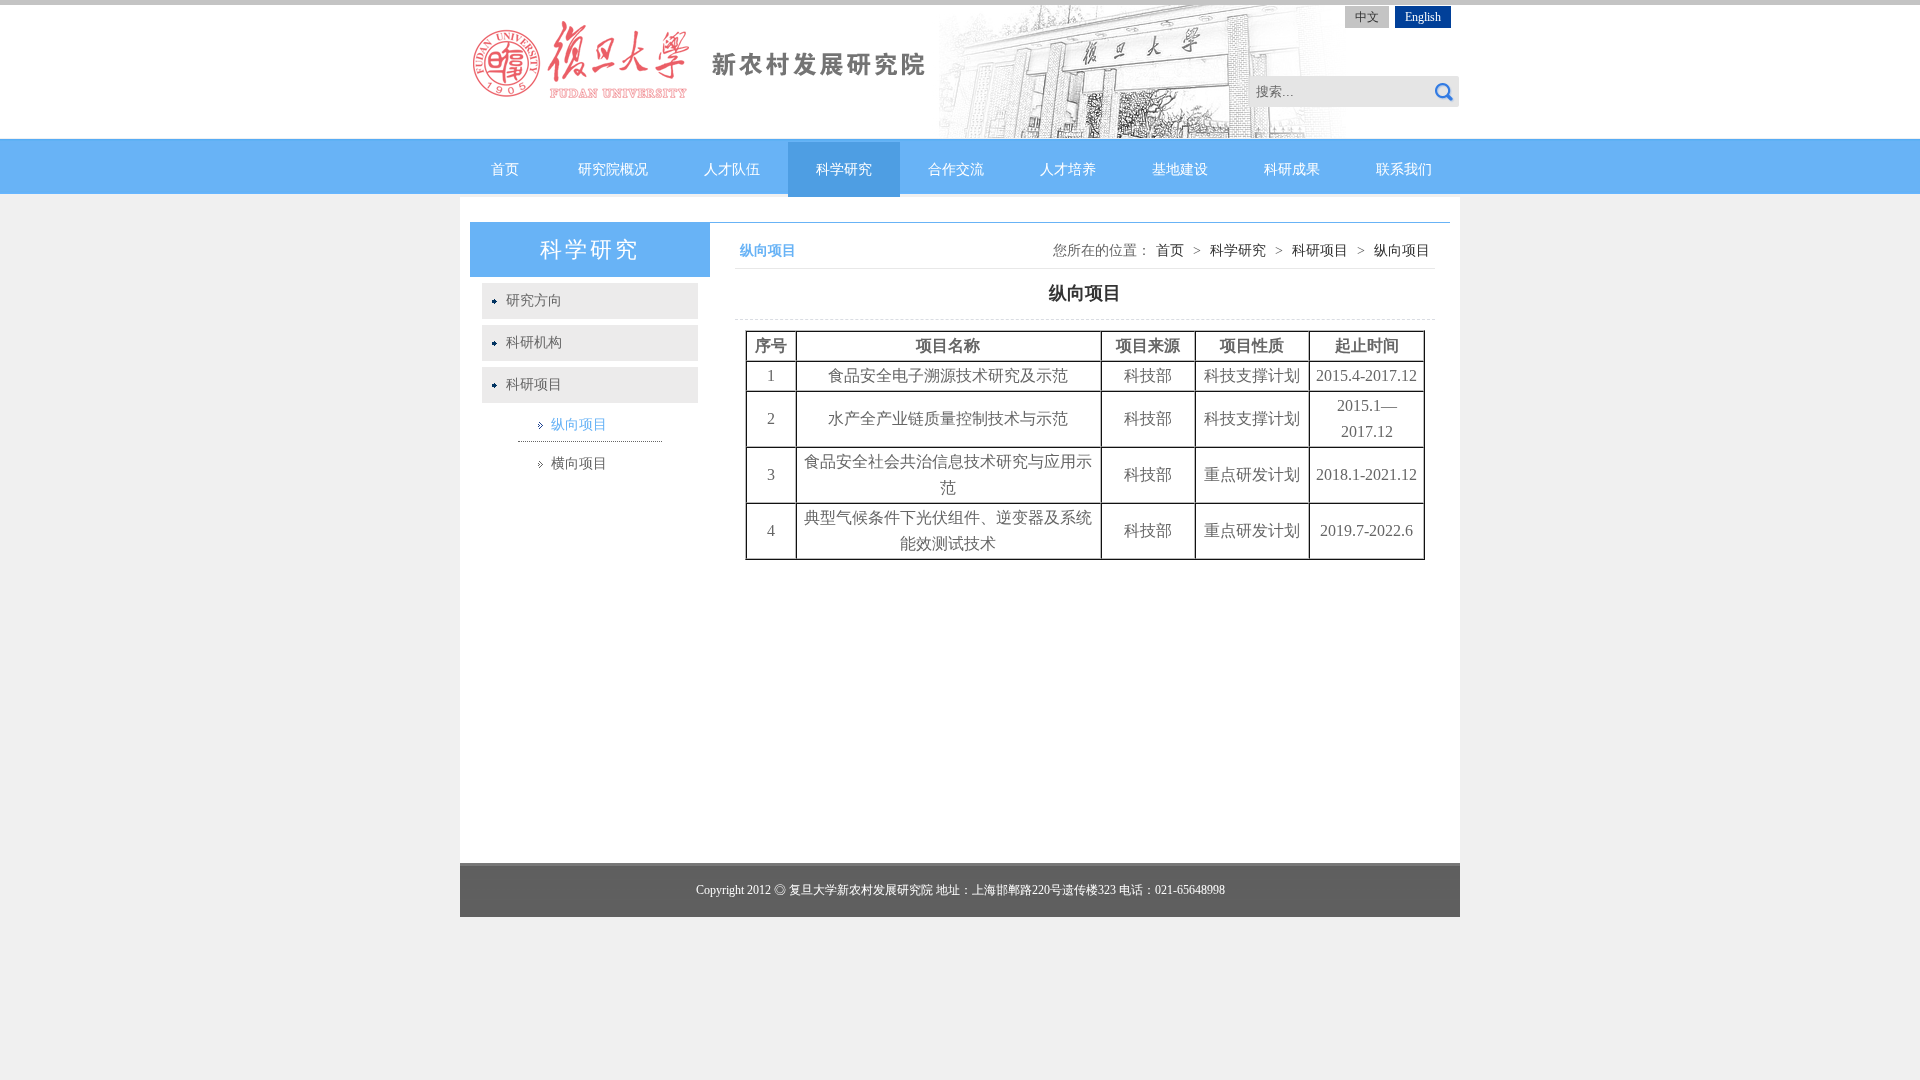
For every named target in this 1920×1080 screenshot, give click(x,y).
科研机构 (534, 342)
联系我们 (1404, 169)
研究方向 (534, 300)
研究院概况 (613, 169)
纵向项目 (579, 424)
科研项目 (534, 384)
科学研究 (844, 169)
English (1423, 17)
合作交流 (956, 169)
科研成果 (1292, 169)
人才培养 (1068, 169)
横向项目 (579, 463)
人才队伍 (732, 169)
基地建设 (1180, 169)
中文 (1367, 17)
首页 (505, 169)
